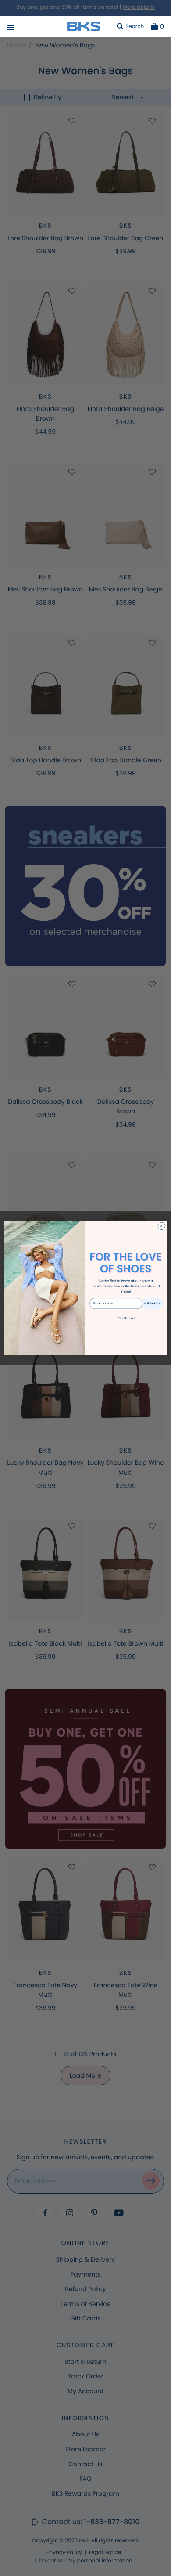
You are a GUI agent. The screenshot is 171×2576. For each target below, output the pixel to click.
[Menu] (11, 29)
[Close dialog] (162, 1226)
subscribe (153, 1303)
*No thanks (126, 1318)
